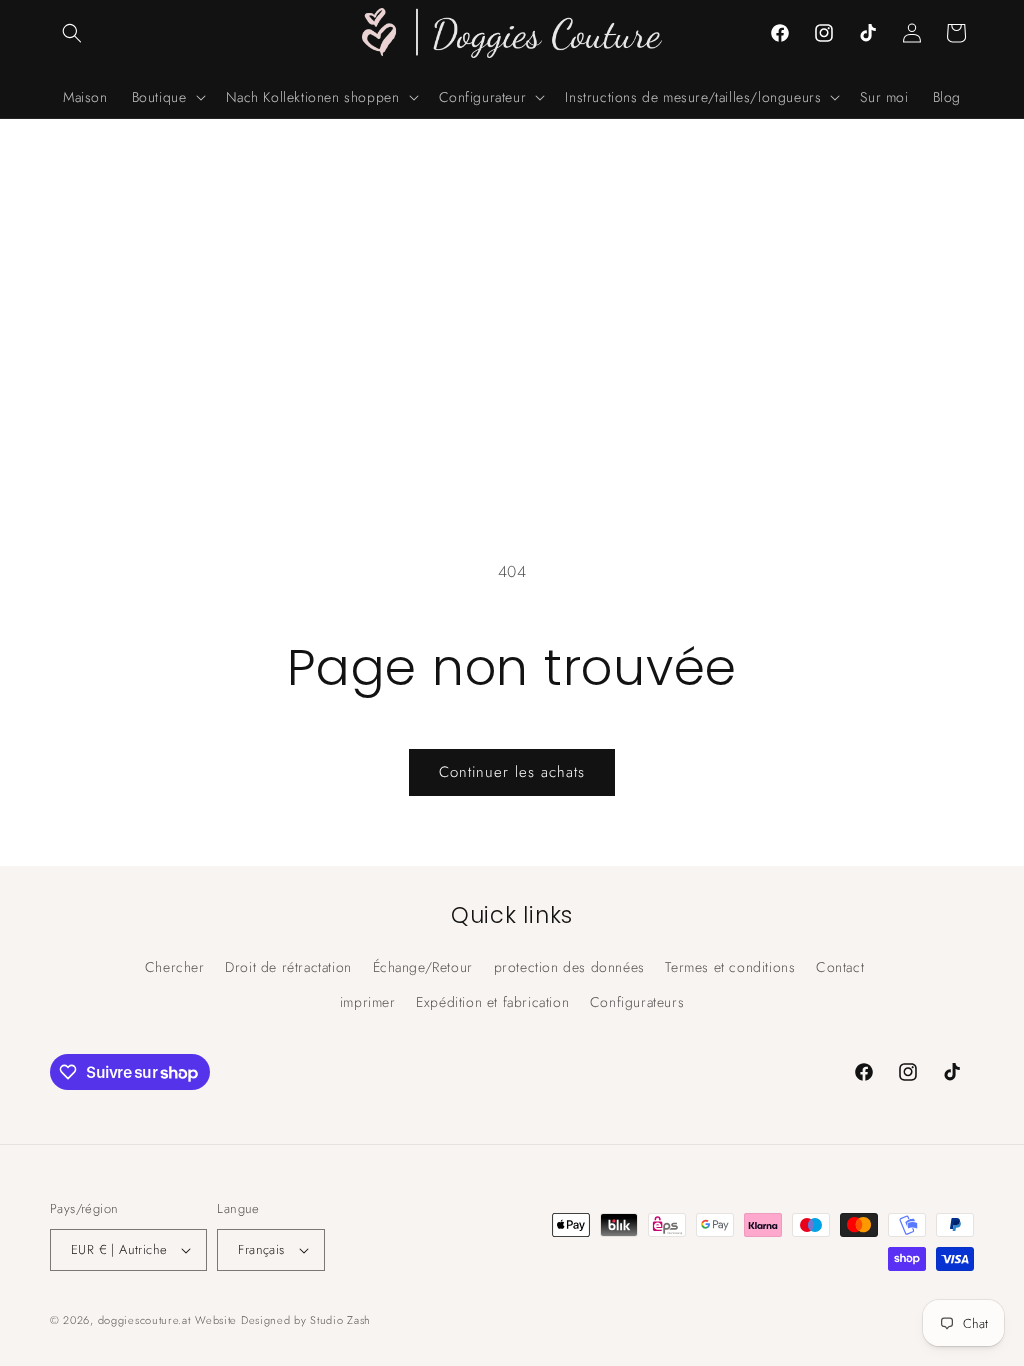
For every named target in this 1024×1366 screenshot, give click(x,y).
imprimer (368, 1002)
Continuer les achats (512, 772)
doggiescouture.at (144, 1320)
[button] (72, 33)
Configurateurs (637, 1002)
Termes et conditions (730, 967)
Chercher (175, 967)
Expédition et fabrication (492, 1002)
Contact (840, 967)
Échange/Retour (423, 967)
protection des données (569, 967)
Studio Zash (340, 1320)
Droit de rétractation (288, 967)
